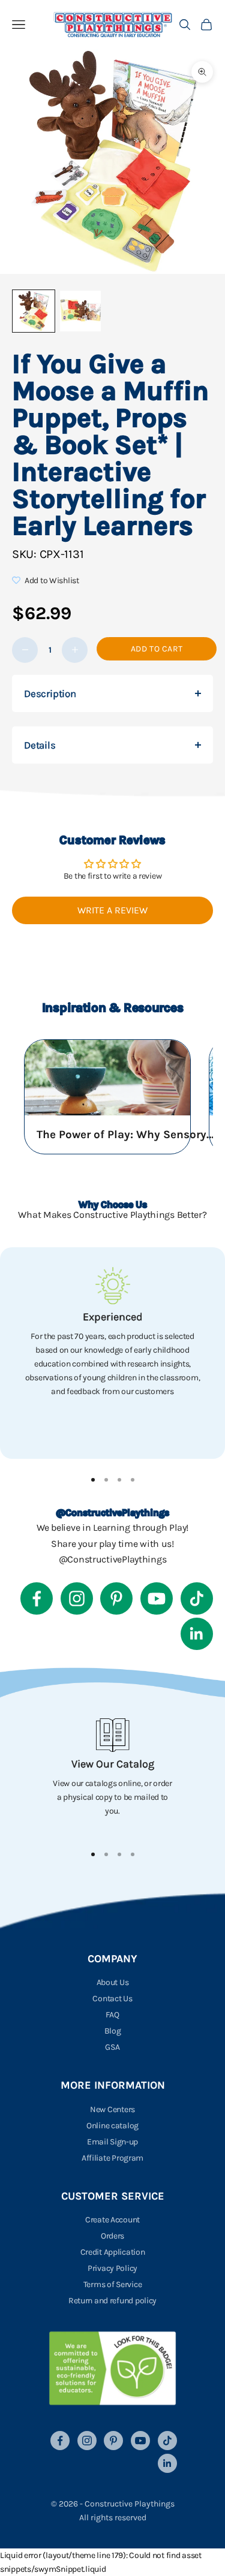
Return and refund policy (112, 2301)
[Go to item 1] (34, 311)
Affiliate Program (112, 2158)
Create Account (112, 2220)
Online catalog (112, 2126)
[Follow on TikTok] (197, 1598)
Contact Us (112, 1999)
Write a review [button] (112, 910)
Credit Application (113, 2252)
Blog (113, 2031)
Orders (112, 2236)
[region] (112, 1353)
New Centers (112, 2109)
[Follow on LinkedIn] (197, 1634)
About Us (113, 1982)
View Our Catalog (113, 1764)
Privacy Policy (112, 2268)
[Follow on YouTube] (157, 1598)
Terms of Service (113, 2284)
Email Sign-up (112, 2142)
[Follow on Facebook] (37, 1598)
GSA (112, 2047)
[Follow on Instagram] (77, 1598)
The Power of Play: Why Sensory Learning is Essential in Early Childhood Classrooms (127, 1135)
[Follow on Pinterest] (116, 1598)
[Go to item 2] (80, 311)
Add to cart (157, 649)
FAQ (112, 2015)
